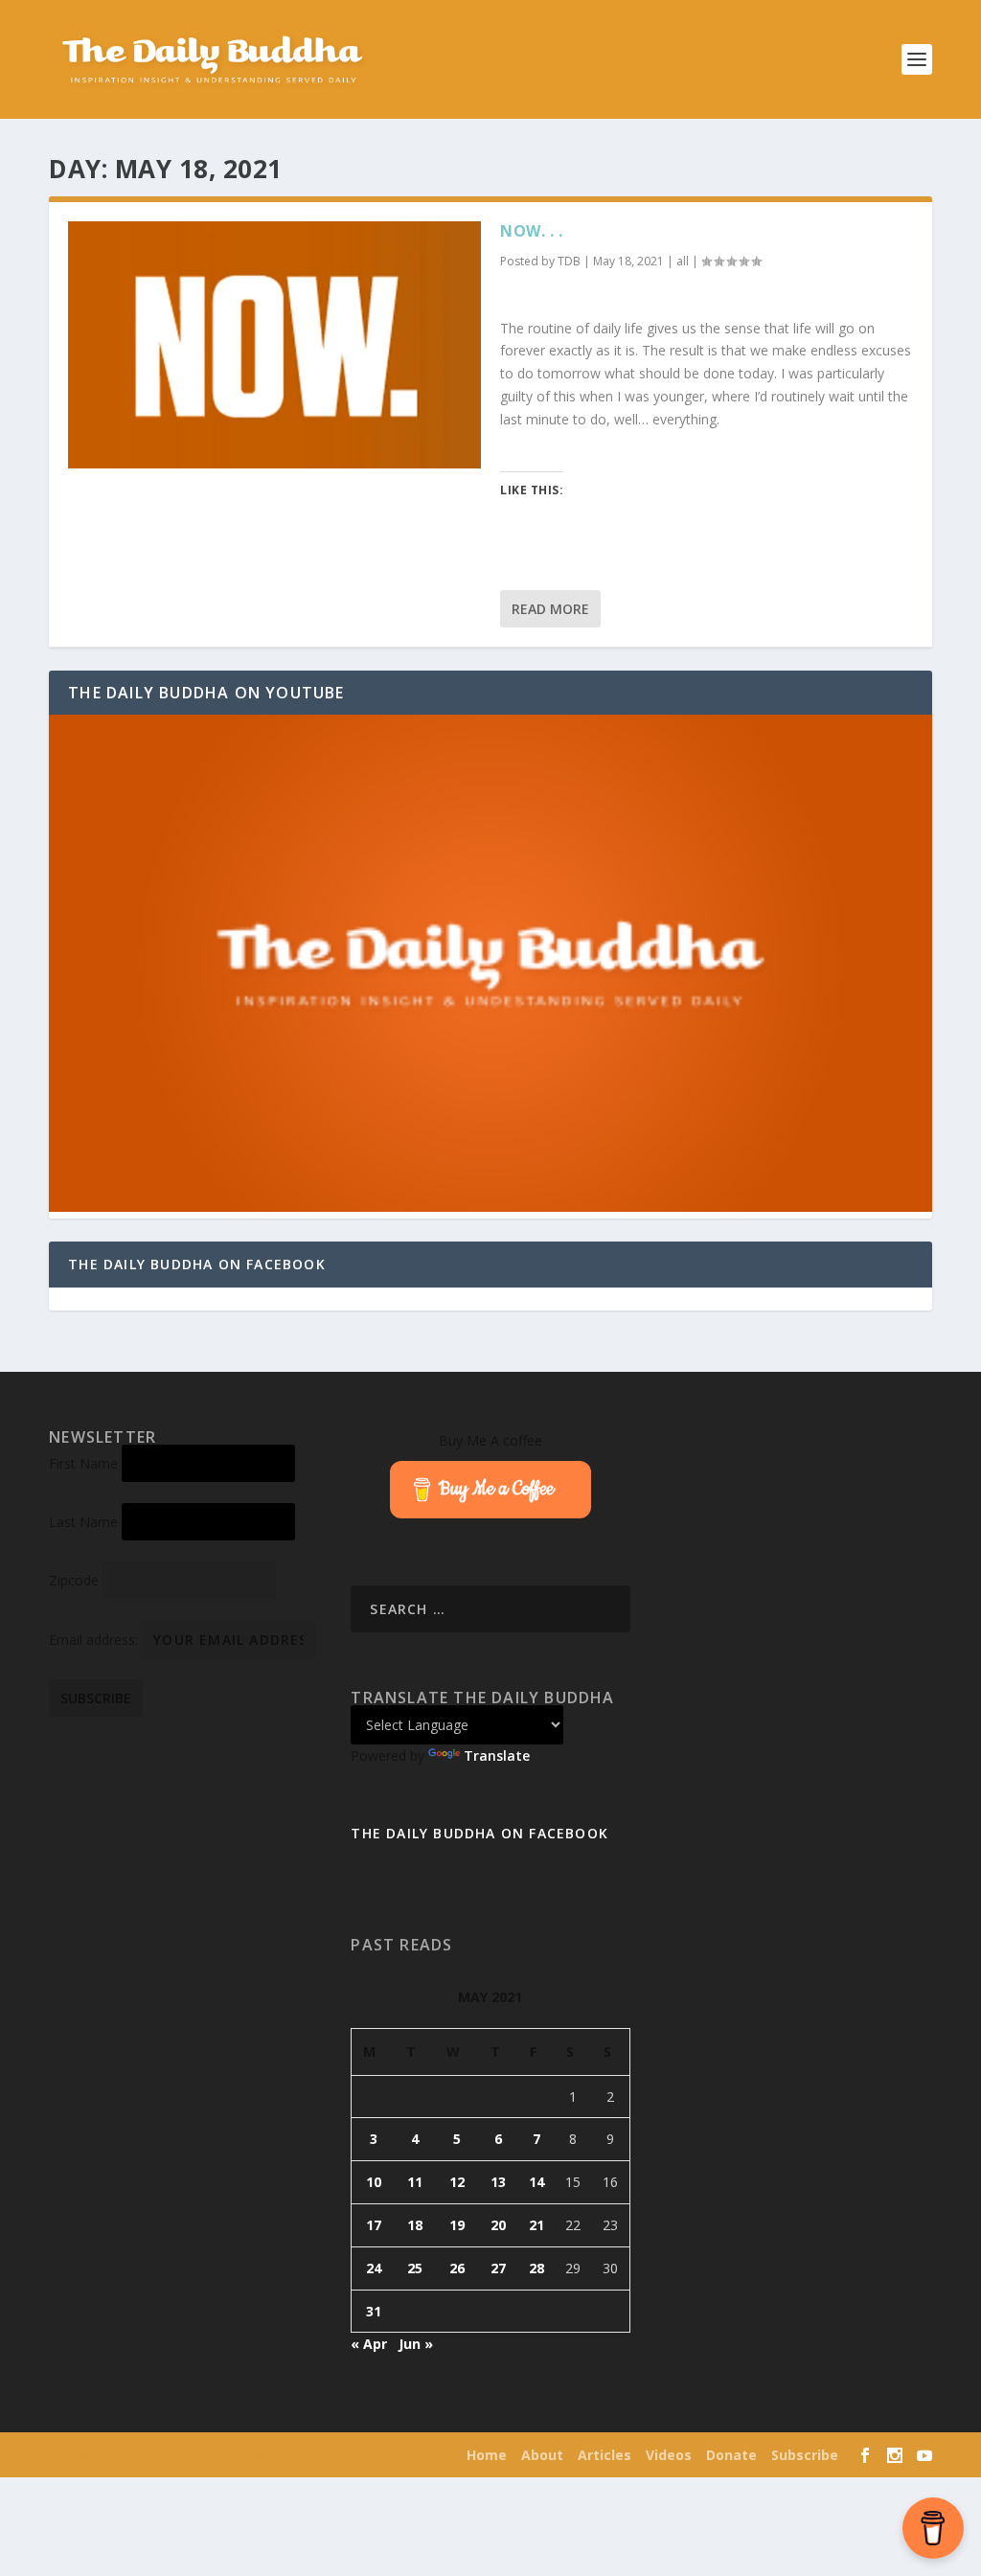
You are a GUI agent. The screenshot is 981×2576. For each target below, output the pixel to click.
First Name (83, 1463)
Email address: (95, 1640)
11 (415, 2182)
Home (487, 2455)
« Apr (369, 2344)
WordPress (336, 2455)
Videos (669, 2455)
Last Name (83, 1522)
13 (498, 2182)
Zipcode (74, 1580)
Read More (550, 609)
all (683, 261)
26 (457, 2268)
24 (374, 2268)
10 (374, 2182)
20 (498, 2225)
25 (415, 2268)
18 (415, 2225)
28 (536, 2268)
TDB (569, 261)
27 (498, 2268)
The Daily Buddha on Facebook (197, 1264)
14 (536, 2182)
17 (374, 2225)
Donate (731, 2455)
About (542, 2455)
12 (457, 2182)
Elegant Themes (172, 2455)
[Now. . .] (274, 345)
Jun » (416, 2344)
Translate (497, 1755)
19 (457, 2225)
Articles (605, 2455)
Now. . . (531, 231)
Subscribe (805, 2455)
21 (536, 2225)
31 (374, 2311)
